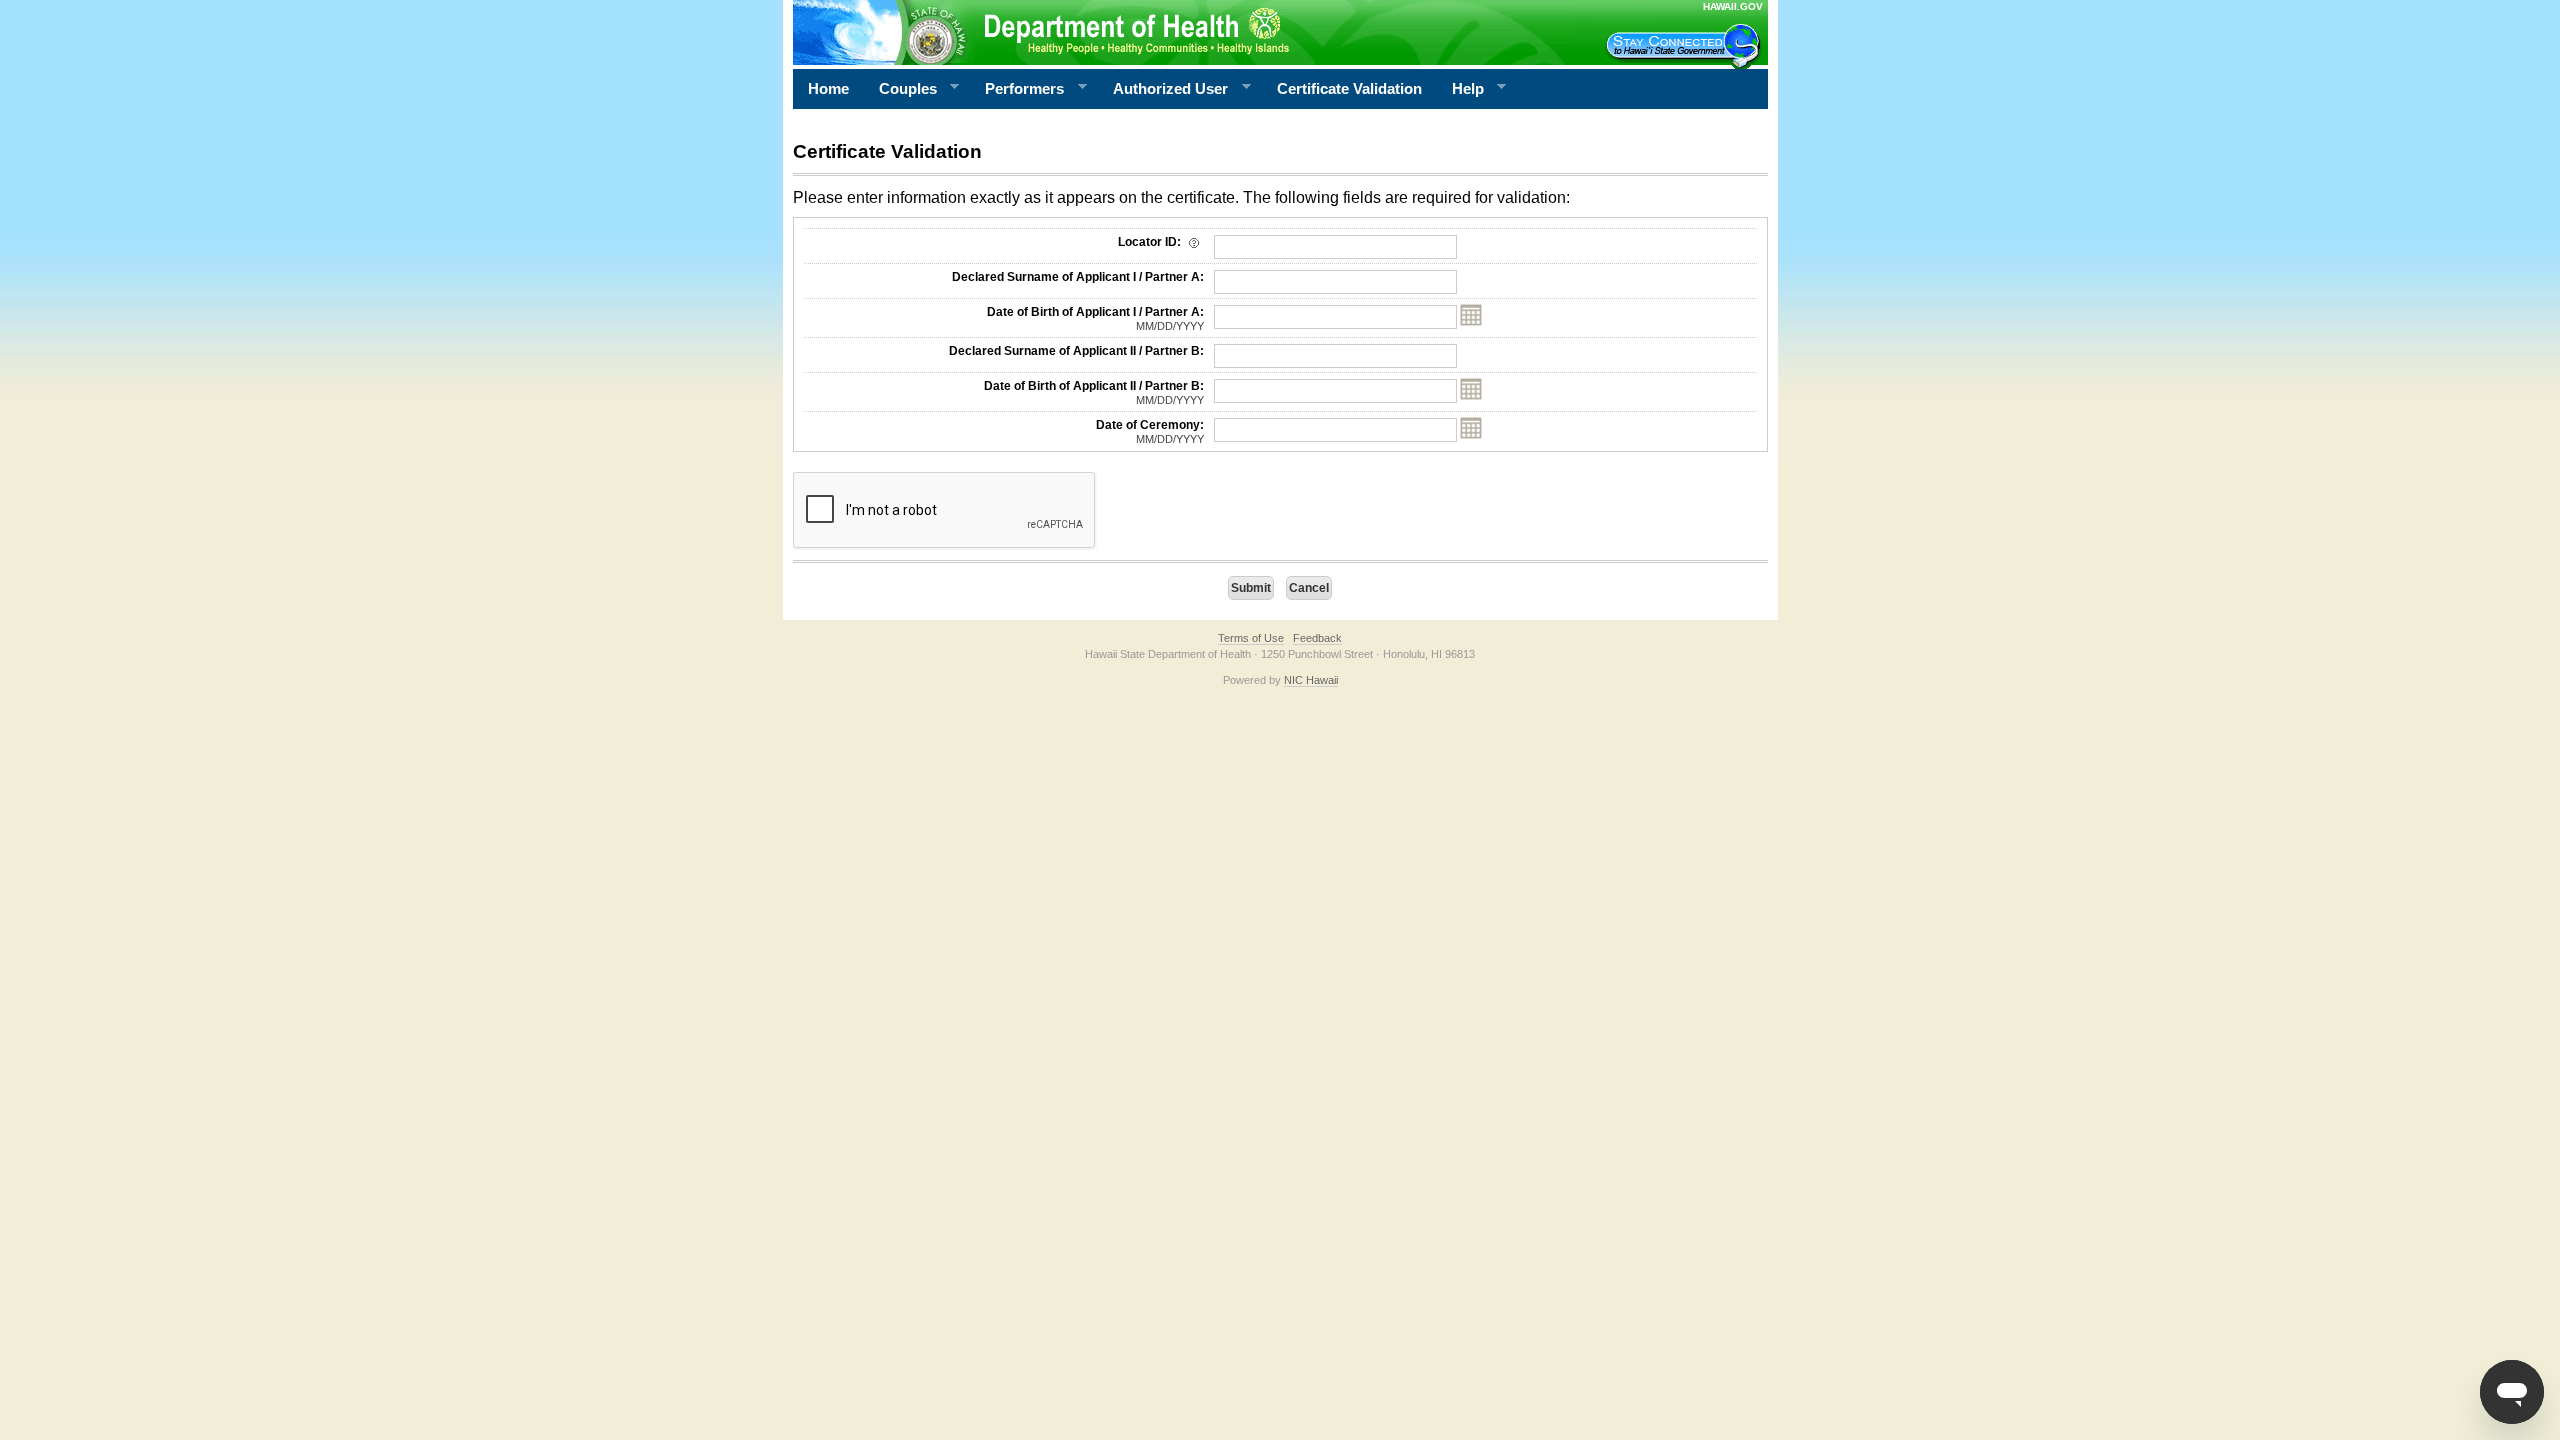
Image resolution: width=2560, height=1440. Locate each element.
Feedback (1317, 638)
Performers (1017, 89)
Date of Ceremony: (1150, 431)
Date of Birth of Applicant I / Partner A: (1095, 318)
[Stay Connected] (1686, 46)
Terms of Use (1251, 638)
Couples (900, 89)
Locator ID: (1151, 242)
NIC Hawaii (1311, 680)
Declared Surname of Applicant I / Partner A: (1078, 277)
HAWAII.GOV (1733, 6)
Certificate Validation (1349, 88)
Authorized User (1163, 89)
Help (1460, 89)
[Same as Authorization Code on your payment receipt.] (1194, 242)
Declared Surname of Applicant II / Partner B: (1076, 351)
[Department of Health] (1183, 32)
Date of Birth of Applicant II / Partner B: (1094, 392)
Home (828, 88)
